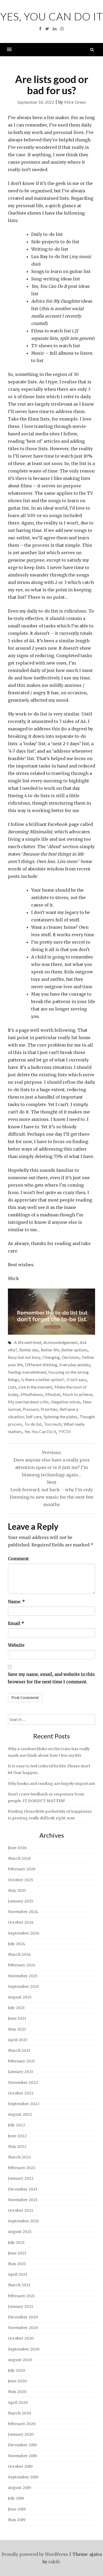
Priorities (49, 1409)
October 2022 (21, 2093)
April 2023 (18, 2040)
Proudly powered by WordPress (35, 2554)
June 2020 (17, 2381)
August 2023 (20, 1997)
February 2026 (22, 1869)
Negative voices (66, 1402)
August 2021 (20, 2232)
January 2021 (20, 2306)
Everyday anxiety (75, 1365)
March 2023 (19, 2050)
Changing (51, 1357)
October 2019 (20, 2466)
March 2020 (19, 2413)
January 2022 (21, 2178)
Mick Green (75, 102)
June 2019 (17, 2509)
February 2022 (22, 2168)
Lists (12, 1387)
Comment (18, 1559)
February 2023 (21, 2061)
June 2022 (17, 2136)
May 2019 (17, 2520)
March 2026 (19, 1858)
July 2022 (17, 2125)
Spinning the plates (60, 1417)
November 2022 (23, 2083)
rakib (54, 2562)
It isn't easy (77, 1379)
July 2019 (16, 2498)
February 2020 (22, 2424)
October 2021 (20, 2210)
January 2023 (20, 2072)
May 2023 (17, 2029)
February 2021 (21, 2296)
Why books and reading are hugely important (51, 1784)
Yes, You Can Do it (52, 16)
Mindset (53, 1394)
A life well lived (28, 1342)
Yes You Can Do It (40, 1431)
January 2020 (21, 2434)
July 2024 (17, 1944)
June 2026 (17, 1848)
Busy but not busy (24, 1357)
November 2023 (23, 1976)
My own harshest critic (29, 1402)
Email (16, 1623)
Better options (74, 1350)
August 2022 (20, 2114)
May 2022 (17, 2146)
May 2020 (17, 2392)
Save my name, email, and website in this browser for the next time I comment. (51, 1678)
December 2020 (23, 2317)
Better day (29, 1350)
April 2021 (18, 2274)
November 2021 (23, 2200)
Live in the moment (35, 1387)
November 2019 (22, 2456)
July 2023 (16, 2008)
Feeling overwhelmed (27, 1372)
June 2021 (17, 2253)
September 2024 (24, 1933)
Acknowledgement (60, 1342)
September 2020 (24, 2349)
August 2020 (20, 2360)
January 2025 (21, 1901)
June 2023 (17, 2018)
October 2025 (21, 1880)
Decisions (71, 1357)
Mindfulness (32, 1394)
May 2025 (17, 1890)
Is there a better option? (43, 1379)
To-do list (33, 1424)
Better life (50, 1350)
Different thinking (41, 1365)
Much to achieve (78, 1394)
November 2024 (23, 1912)
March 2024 (19, 1954)
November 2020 (23, 2328)
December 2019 (22, 2445)
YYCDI (65, 1431)
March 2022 (19, 2157)
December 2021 (23, 2189)
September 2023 (23, 1987)
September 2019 (23, 2477)
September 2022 (24, 2104)
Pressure (31, 1409)
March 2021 (19, 2285)
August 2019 (19, 2488)
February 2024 (22, 1965)
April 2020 (18, 2402)
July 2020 (17, 2370)
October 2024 (21, 1922)
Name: (16, 1602)
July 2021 (16, 2243)
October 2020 (21, 2338)
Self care (34, 1417)
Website (16, 1645)
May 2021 (17, 2264)
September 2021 (23, 2221)
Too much (53, 1424)
